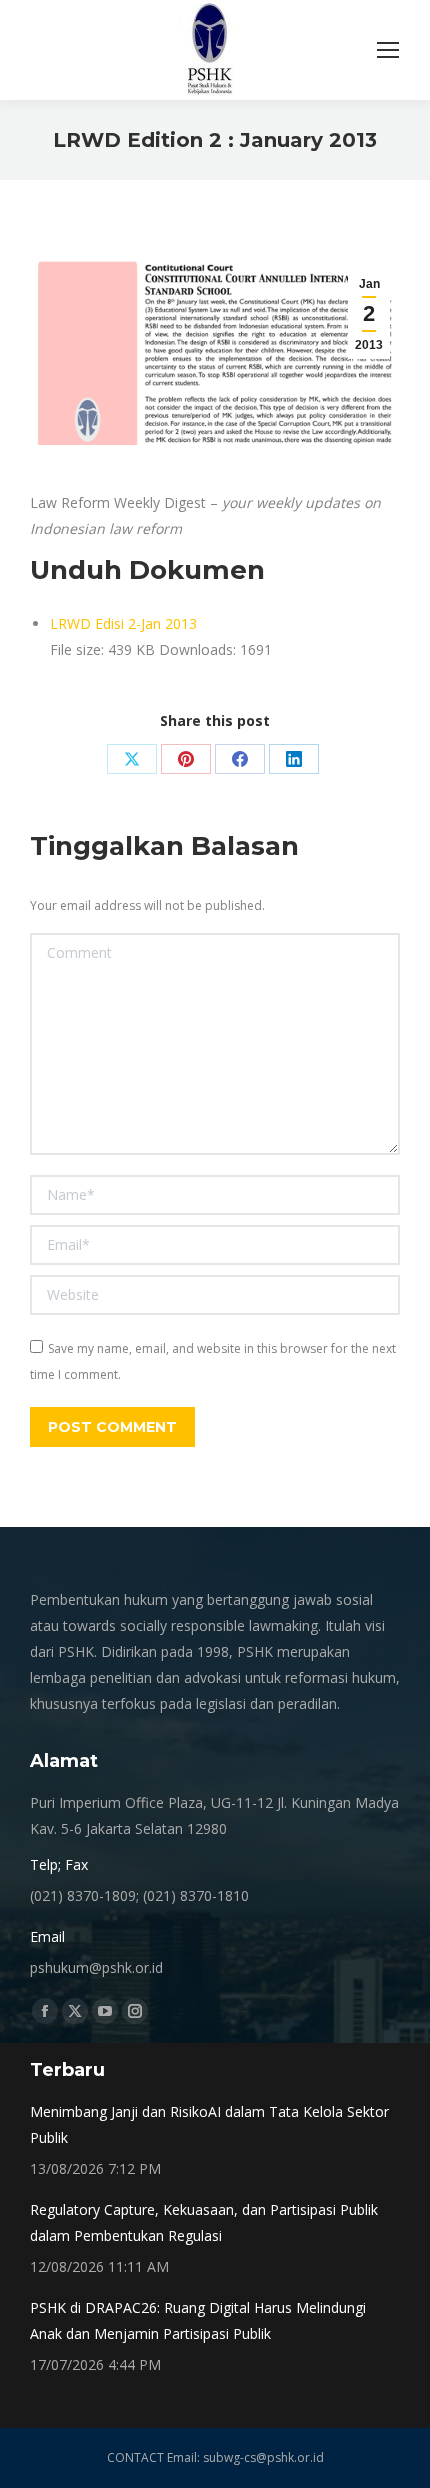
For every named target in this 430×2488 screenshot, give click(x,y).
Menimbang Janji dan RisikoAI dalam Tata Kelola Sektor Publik (209, 2124)
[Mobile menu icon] (388, 50)
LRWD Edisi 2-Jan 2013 (123, 623)
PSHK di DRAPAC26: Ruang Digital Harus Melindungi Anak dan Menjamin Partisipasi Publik (198, 2320)
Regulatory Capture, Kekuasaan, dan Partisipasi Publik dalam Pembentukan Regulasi (204, 2222)
